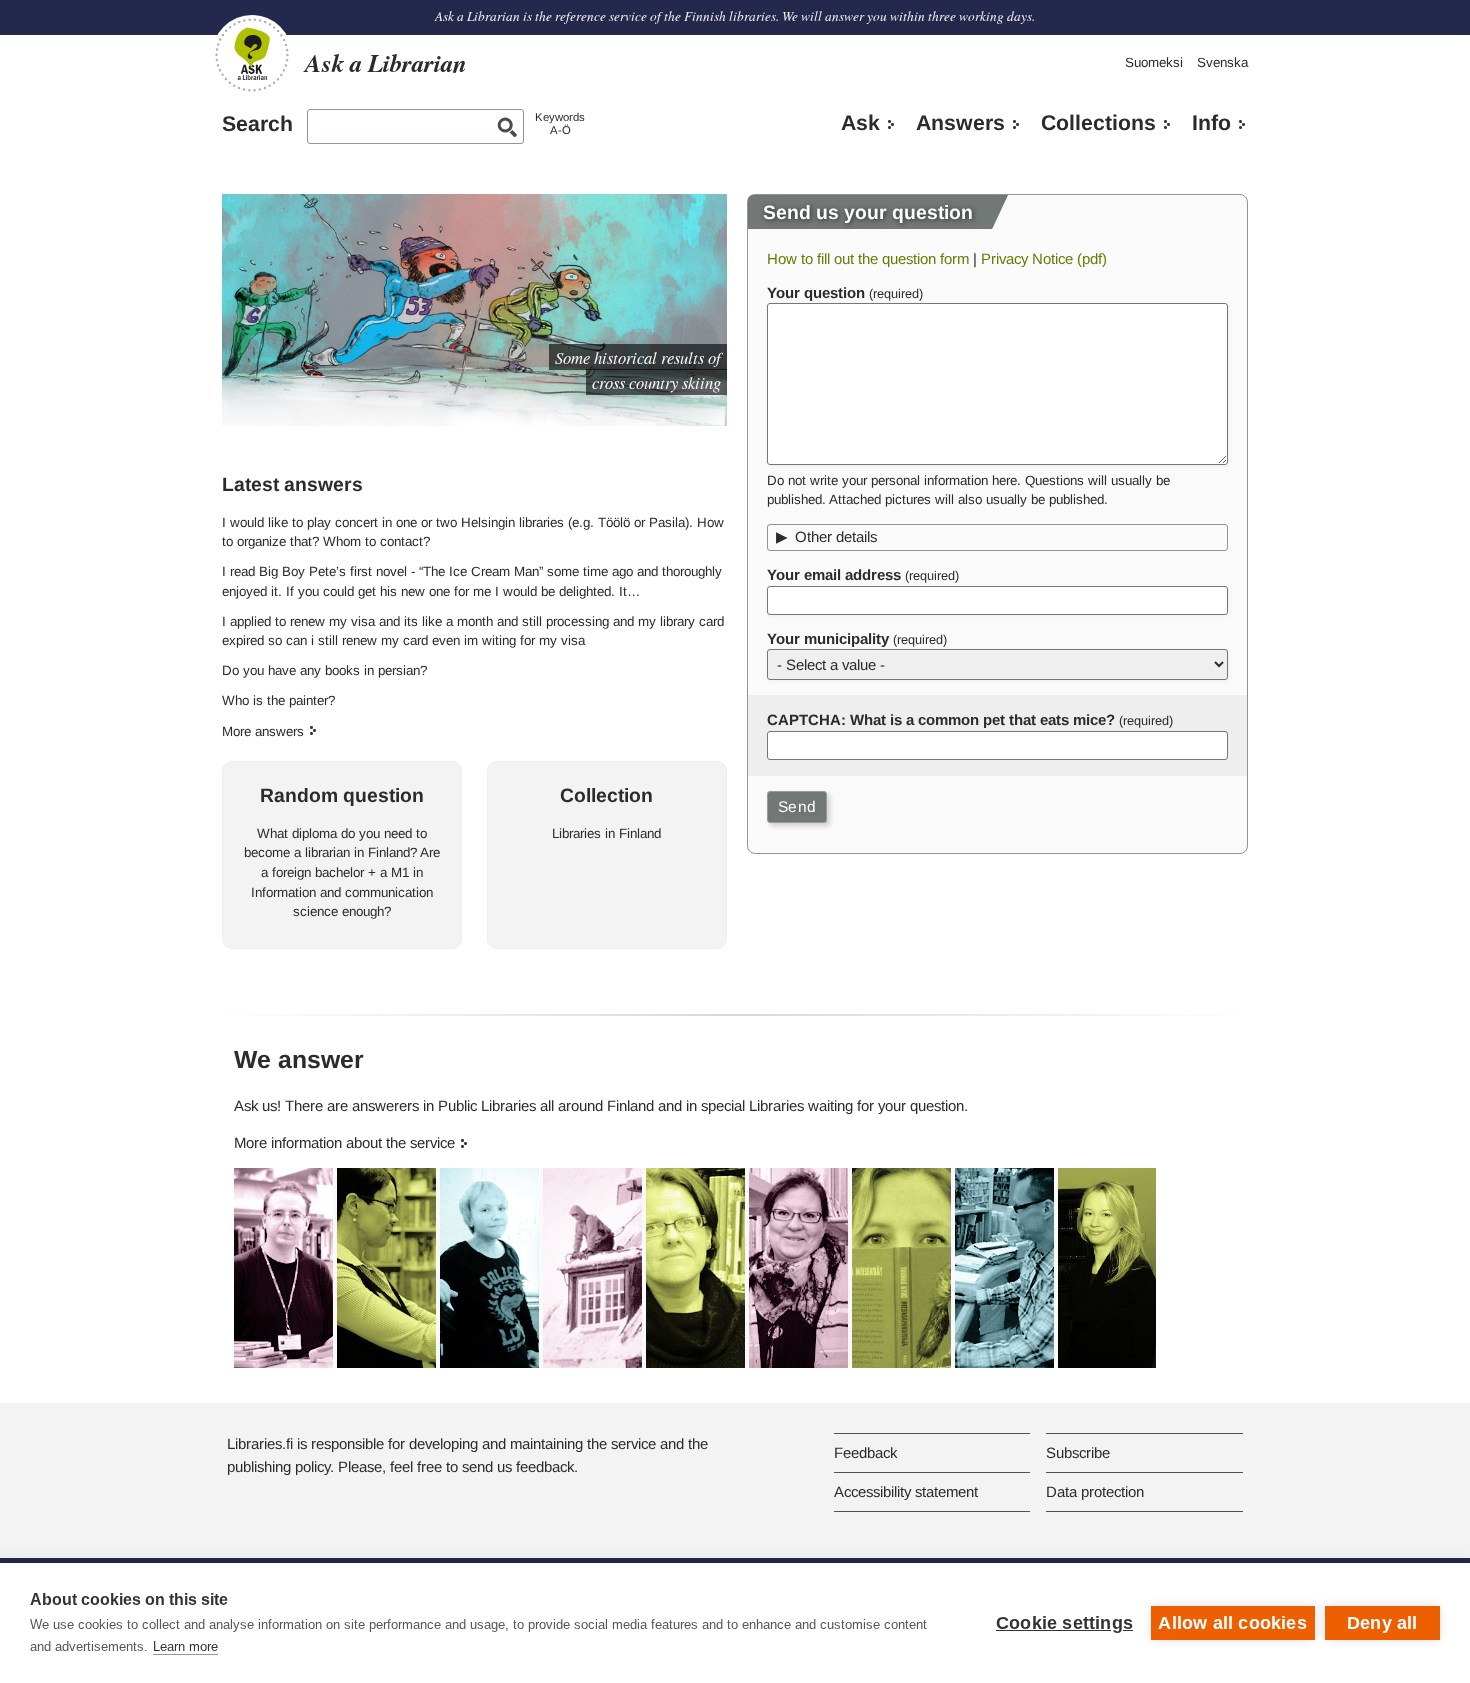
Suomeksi (1154, 62)
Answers (960, 123)
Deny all (1382, 1623)
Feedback (865, 1452)
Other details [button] (836, 536)
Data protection (1095, 1491)
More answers (263, 731)
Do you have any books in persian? (324, 670)
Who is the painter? (278, 700)
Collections (1098, 123)
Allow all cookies (1232, 1623)
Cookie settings (1064, 1623)
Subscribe (1078, 1452)
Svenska (1222, 62)
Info (1211, 123)
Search (257, 124)
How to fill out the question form (868, 258)
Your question (816, 292)
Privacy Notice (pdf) (1044, 258)
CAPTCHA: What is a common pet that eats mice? (941, 719)
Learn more (185, 1646)
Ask (860, 123)
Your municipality (828, 638)
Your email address (834, 574)
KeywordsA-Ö (560, 123)
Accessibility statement (906, 1491)
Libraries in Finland (606, 833)
